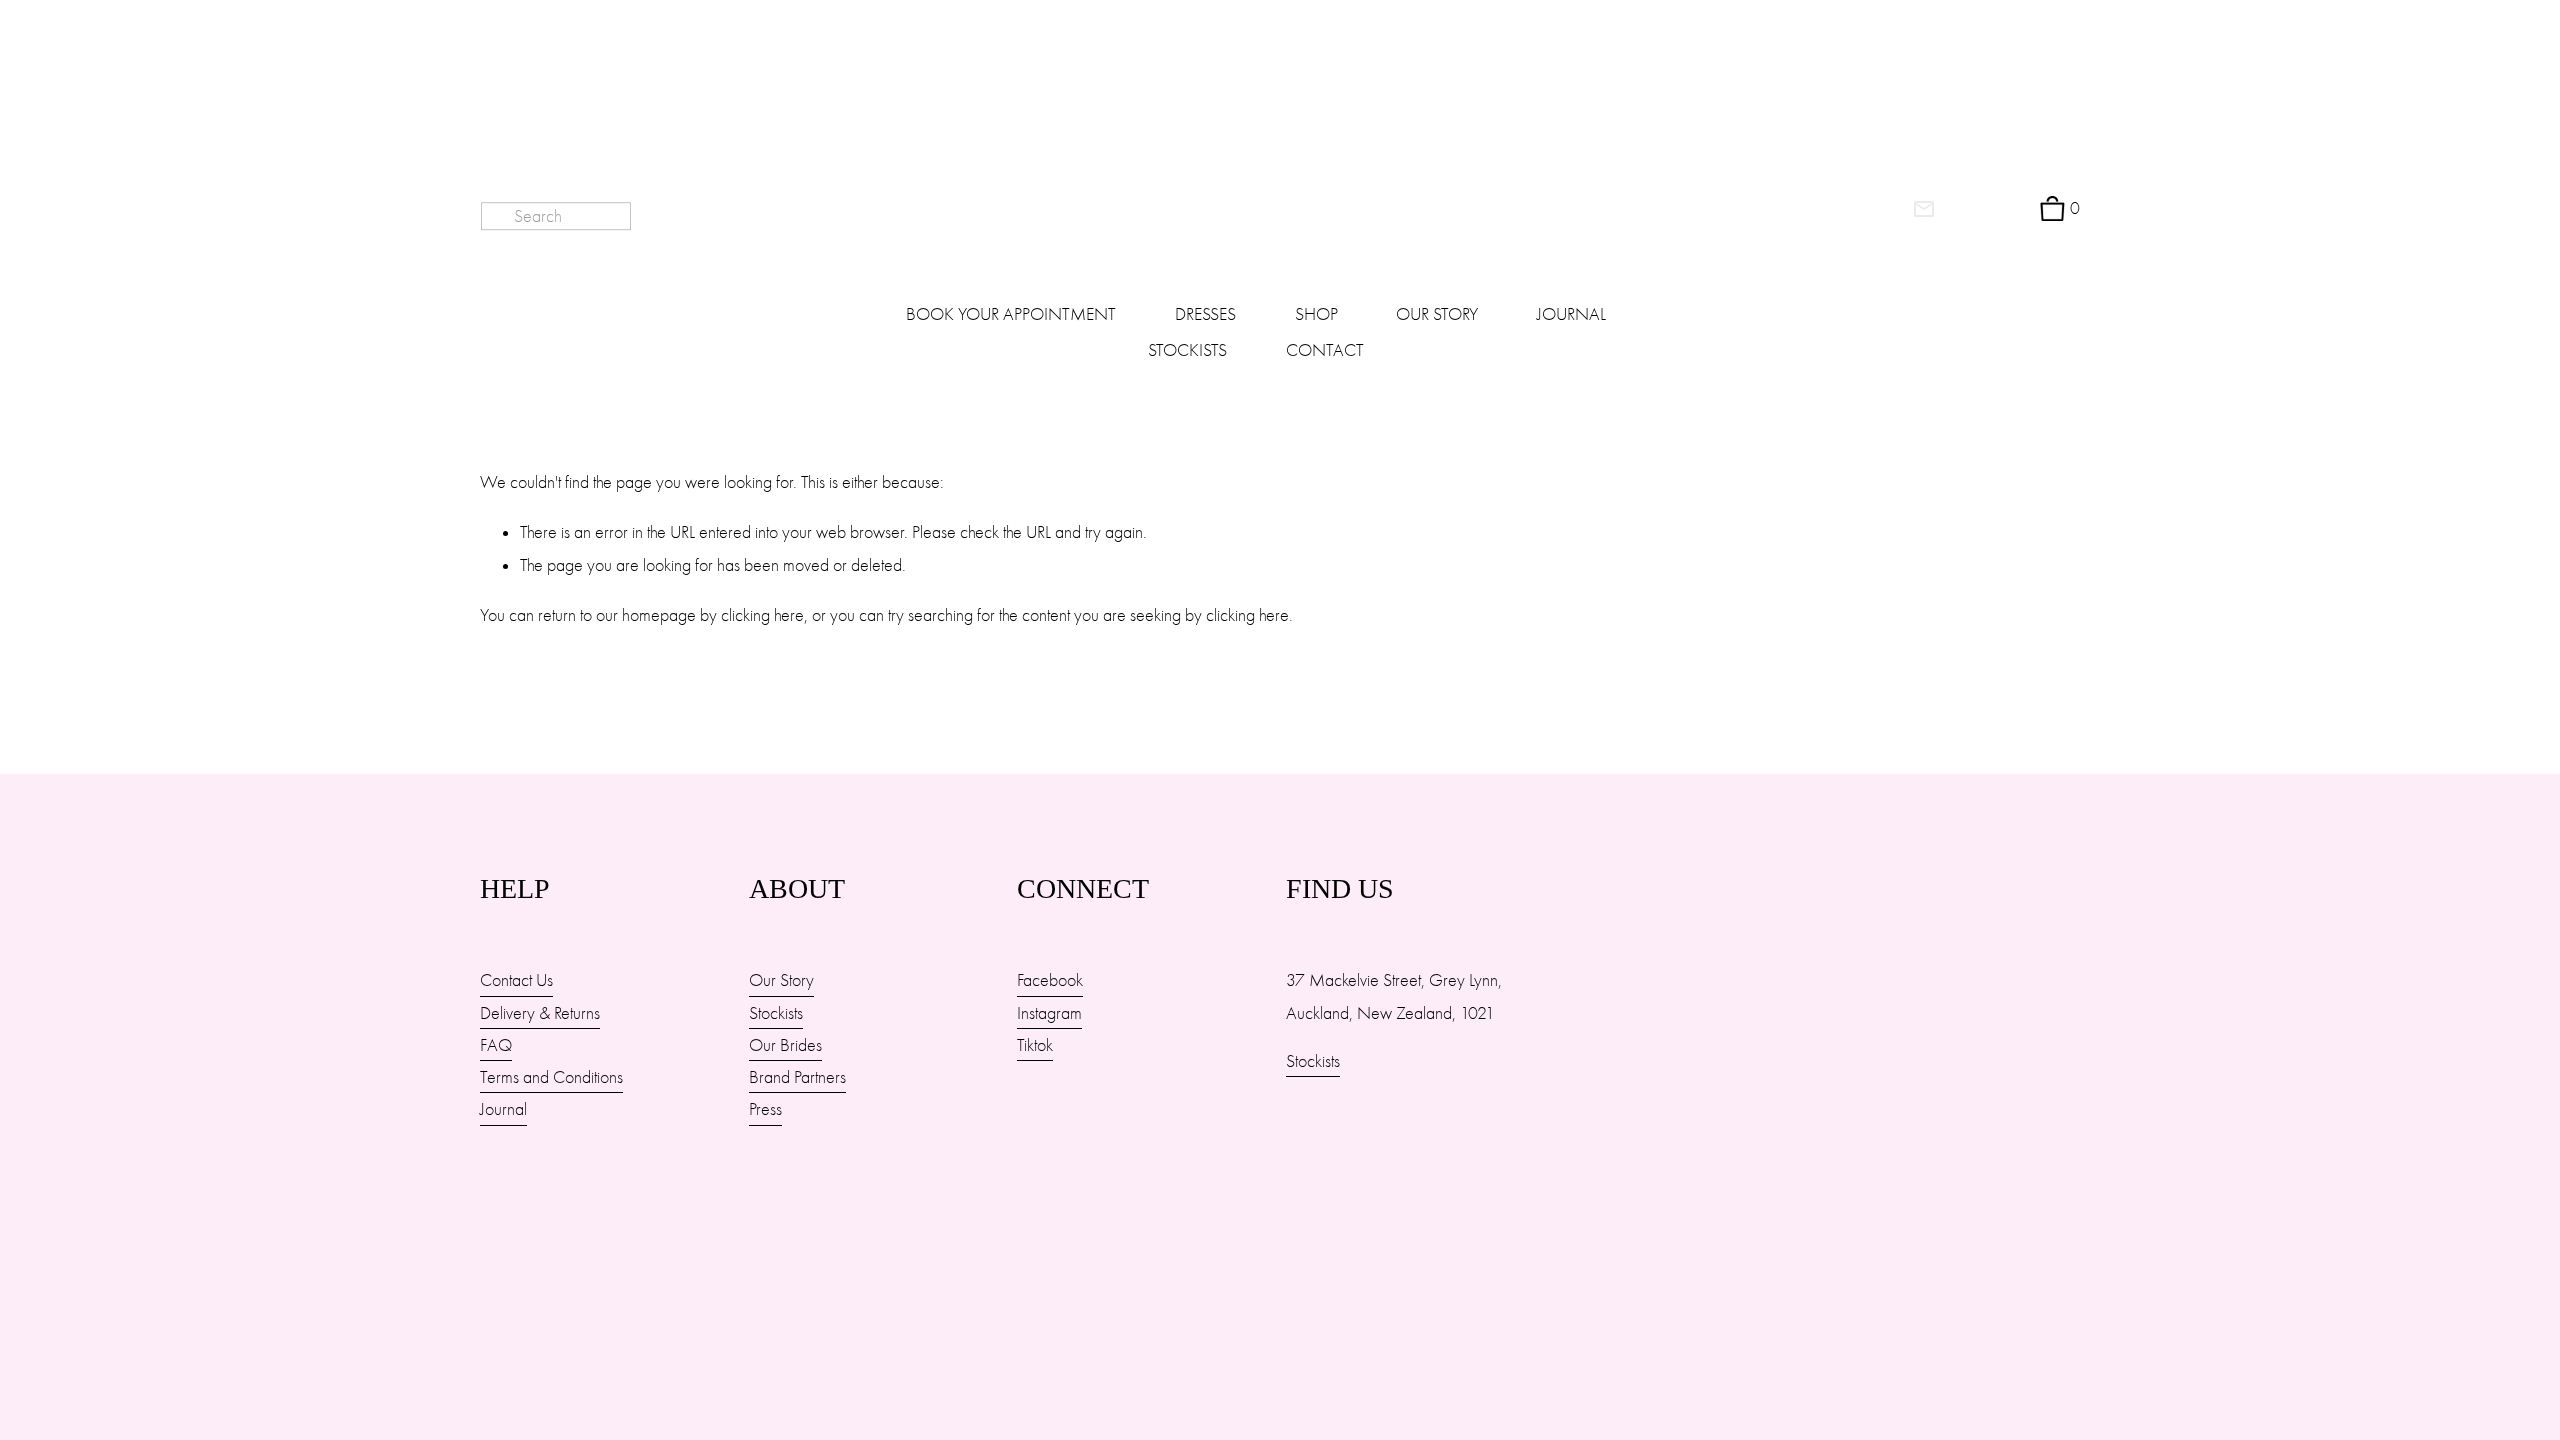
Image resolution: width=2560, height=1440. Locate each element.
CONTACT (1325, 350)
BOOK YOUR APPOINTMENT (1011, 314)
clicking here (762, 615)
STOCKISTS (1187, 350)
